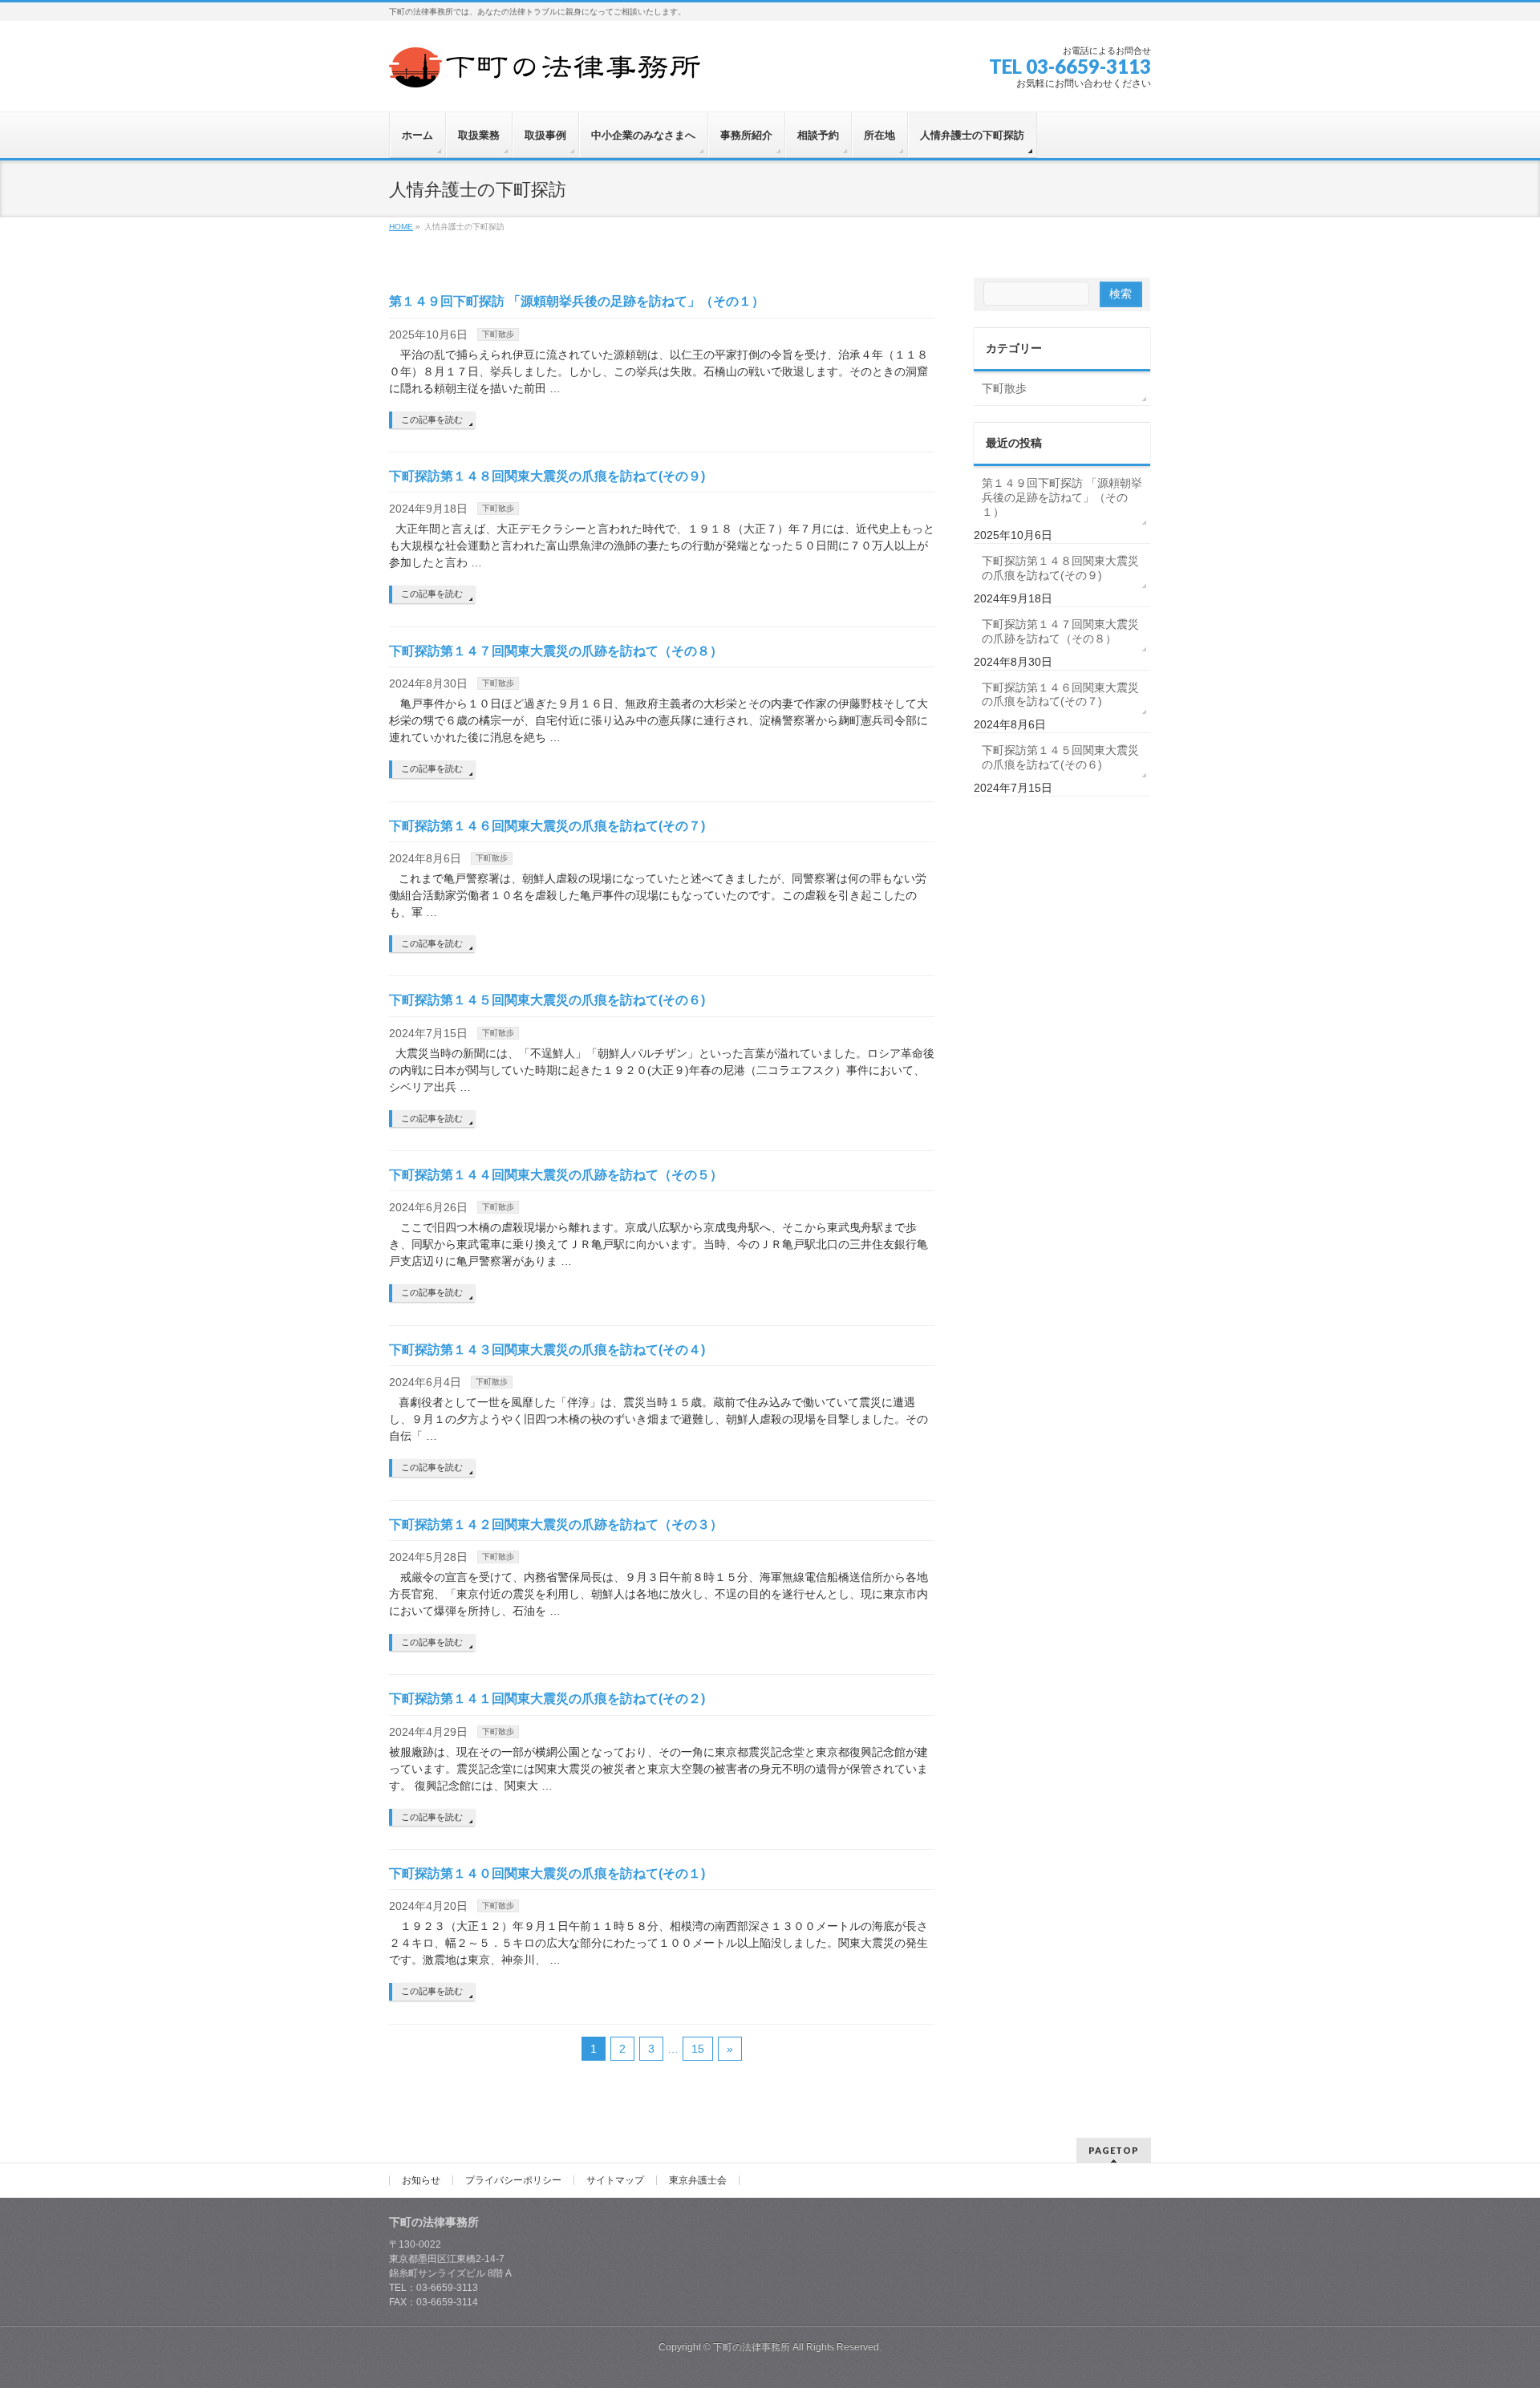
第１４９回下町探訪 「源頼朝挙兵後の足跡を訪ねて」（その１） (577, 301)
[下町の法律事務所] (549, 69)
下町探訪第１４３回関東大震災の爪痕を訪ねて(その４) (547, 1350)
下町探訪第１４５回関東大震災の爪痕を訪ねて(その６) (547, 1000)
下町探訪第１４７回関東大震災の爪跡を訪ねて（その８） (556, 651)
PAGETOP (1114, 2150)
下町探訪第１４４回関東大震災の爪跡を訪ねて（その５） (556, 1175)
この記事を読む (432, 420)
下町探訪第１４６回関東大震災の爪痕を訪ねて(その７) (547, 826)
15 (698, 2049)
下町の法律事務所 (752, 2347)
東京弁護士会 (698, 2180)
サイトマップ (615, 2180)
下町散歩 (498, 334)
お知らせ (421, 2180)
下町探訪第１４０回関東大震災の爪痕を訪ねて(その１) (547, 1873)
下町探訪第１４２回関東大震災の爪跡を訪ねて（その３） (556, 1524)
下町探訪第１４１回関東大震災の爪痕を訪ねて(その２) (547, 1699)
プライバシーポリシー (513, 2180)
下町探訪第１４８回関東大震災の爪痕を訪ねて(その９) (547, 476)
